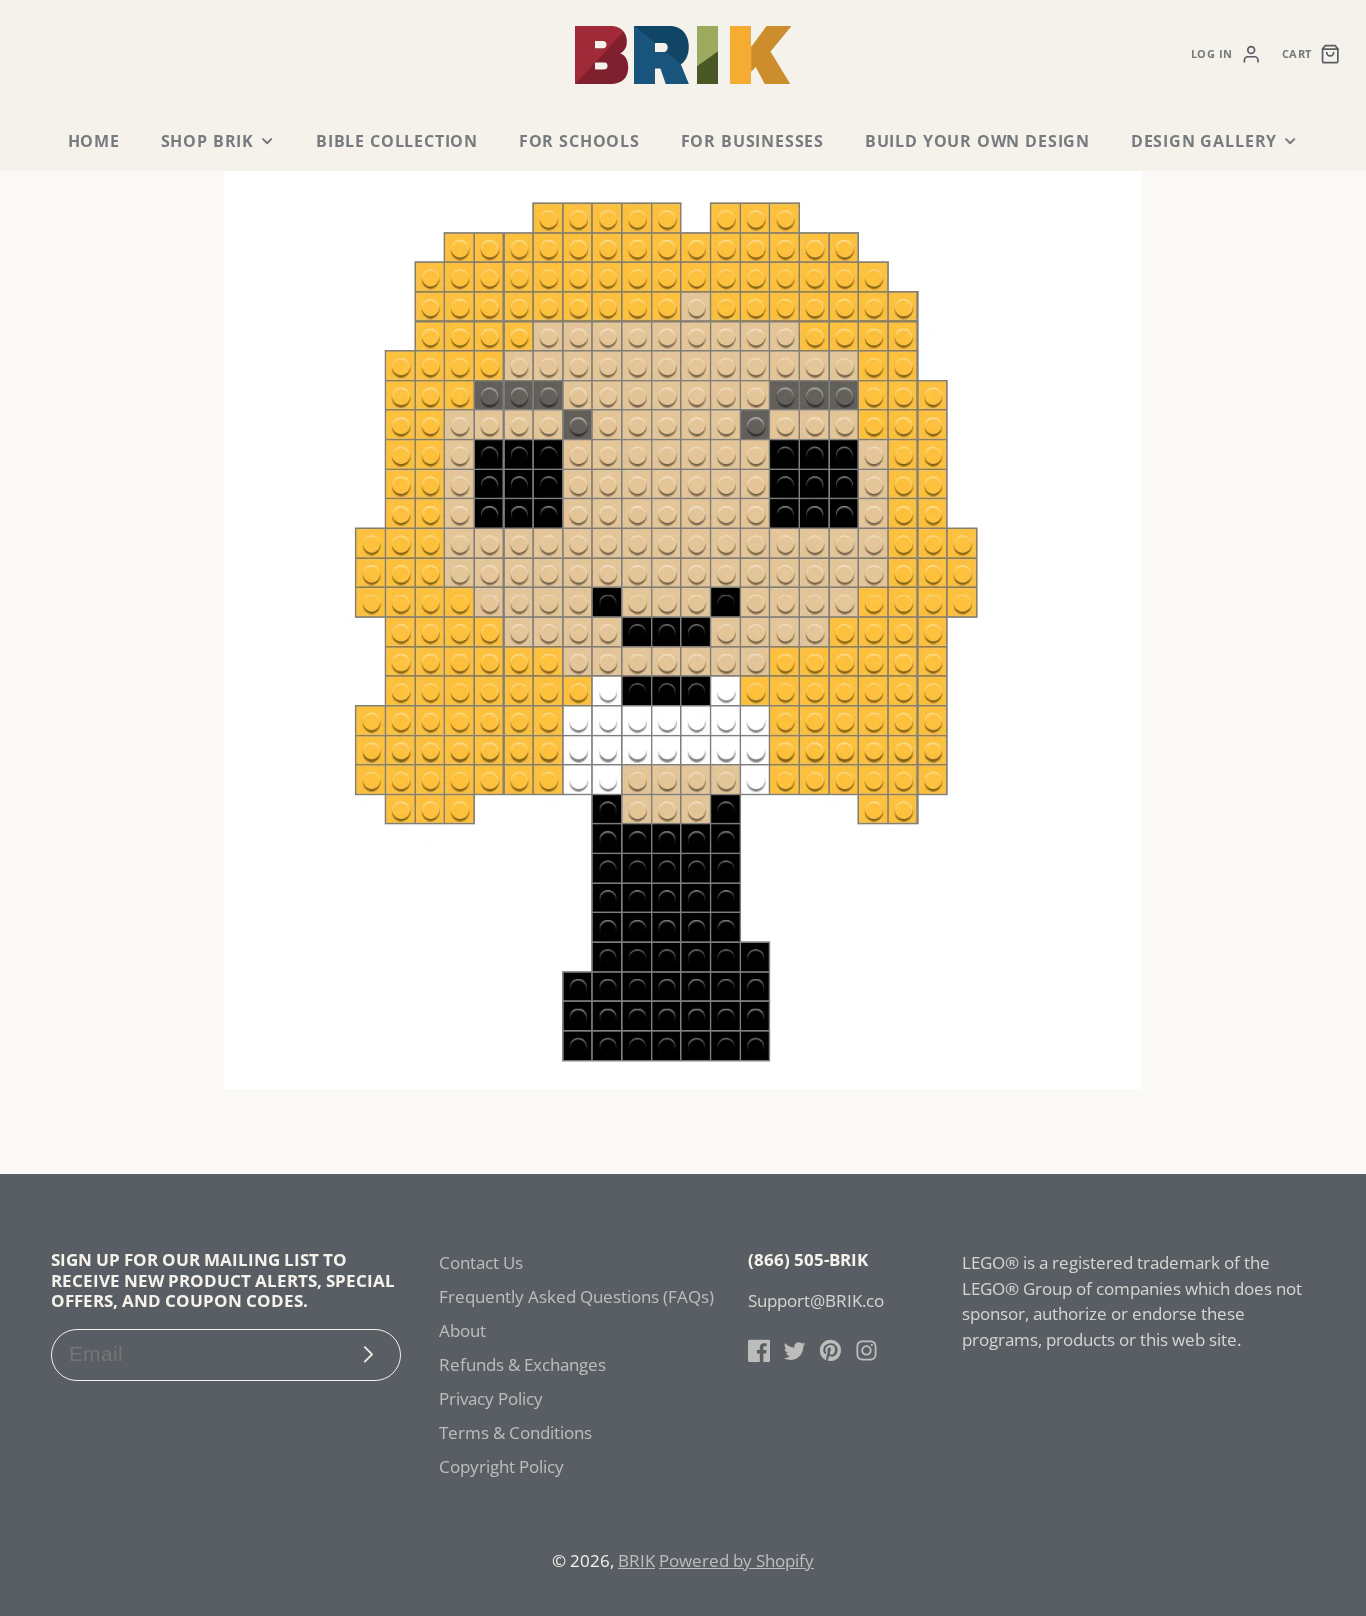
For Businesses (752, 141)
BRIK (636, 1560)
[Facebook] (759, 1350)
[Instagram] (866, 1350)
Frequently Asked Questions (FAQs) (576, 1296)
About (462, 1330)
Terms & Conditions (515, 1432)
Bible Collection (397, 141)
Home (94, 141)
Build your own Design (977, 141)
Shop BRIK (207, 141)
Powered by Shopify (736, 1560)
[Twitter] (794, 1350)
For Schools (579, 141)
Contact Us (481, 1262)
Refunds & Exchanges (522, 1364)
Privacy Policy (491, 1398)
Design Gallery (1204, 141)
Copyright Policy (501, 1466)
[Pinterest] (830, 1350)
